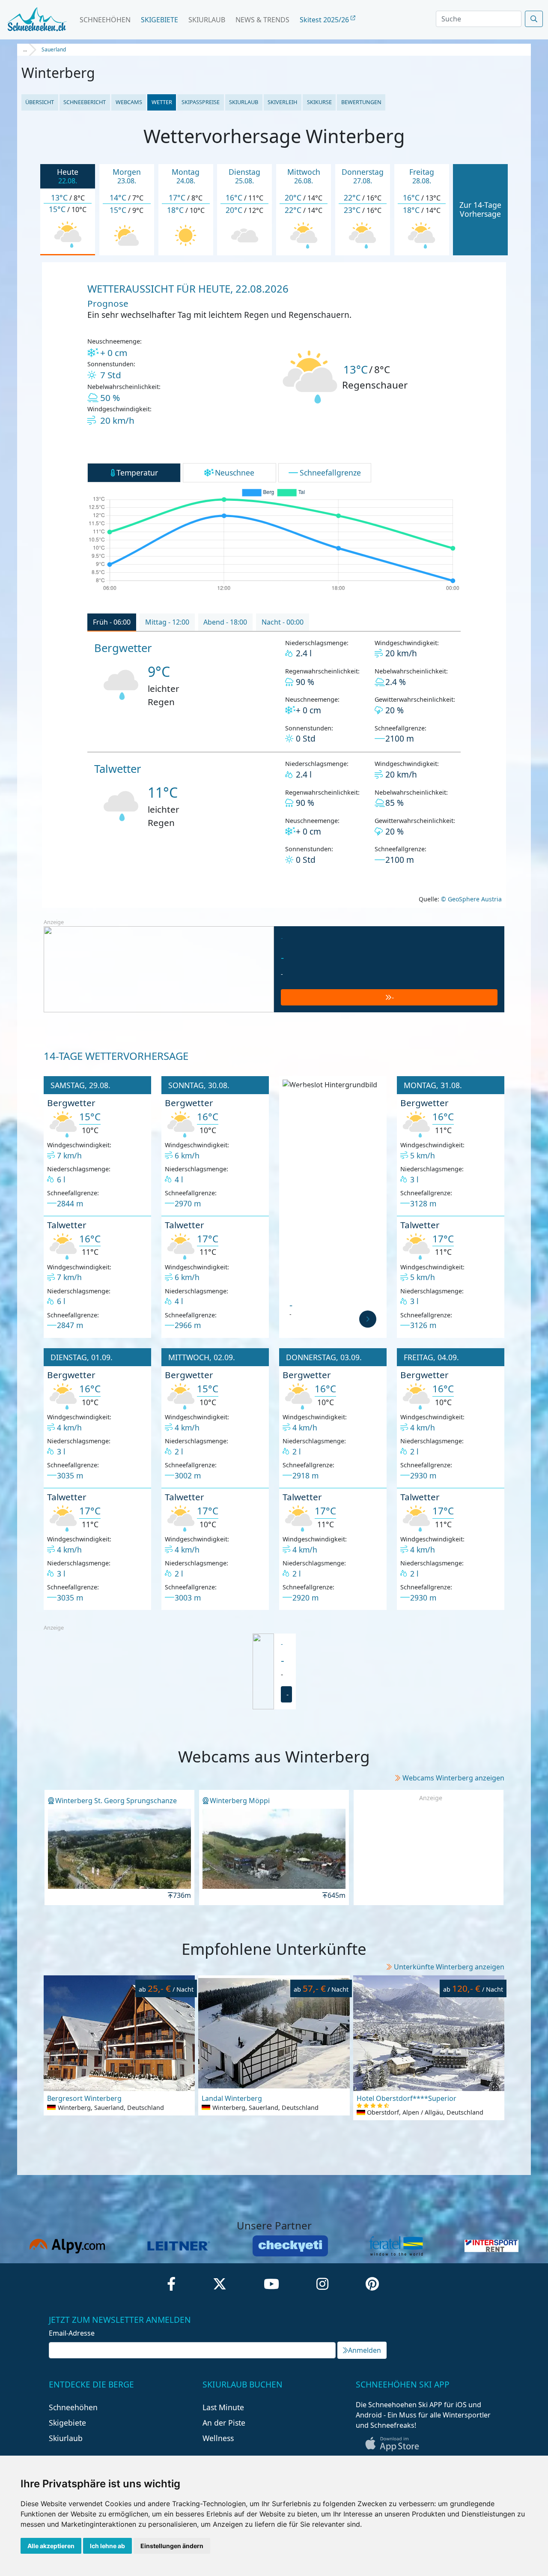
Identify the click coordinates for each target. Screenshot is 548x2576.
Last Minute (223, 2407)
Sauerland (54, 49)
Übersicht (40, 102)
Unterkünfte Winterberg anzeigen (449, 1967)
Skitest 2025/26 (325, 20)
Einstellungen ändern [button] (172, 2546)
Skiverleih (282, 102)
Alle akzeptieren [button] (51, 2546)
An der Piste (224, 2423)
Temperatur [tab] (137, 473)
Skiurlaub (207, 20)
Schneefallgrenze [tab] (330, 473)
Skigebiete (159, 20)
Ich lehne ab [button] (107, 2546)
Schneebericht (85, 102)
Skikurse (319, 102)
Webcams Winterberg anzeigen (453, 1778)
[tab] (112, 622)
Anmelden (365, 2350)
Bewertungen (361, 102)
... (25, 49)
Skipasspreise (201, 102)
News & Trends (262, 20)
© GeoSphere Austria (471, 899)
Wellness (218, 2438)
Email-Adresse (72, 2333)
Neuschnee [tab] (235, 473)
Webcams (129, 102)
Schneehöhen (105, 20)
